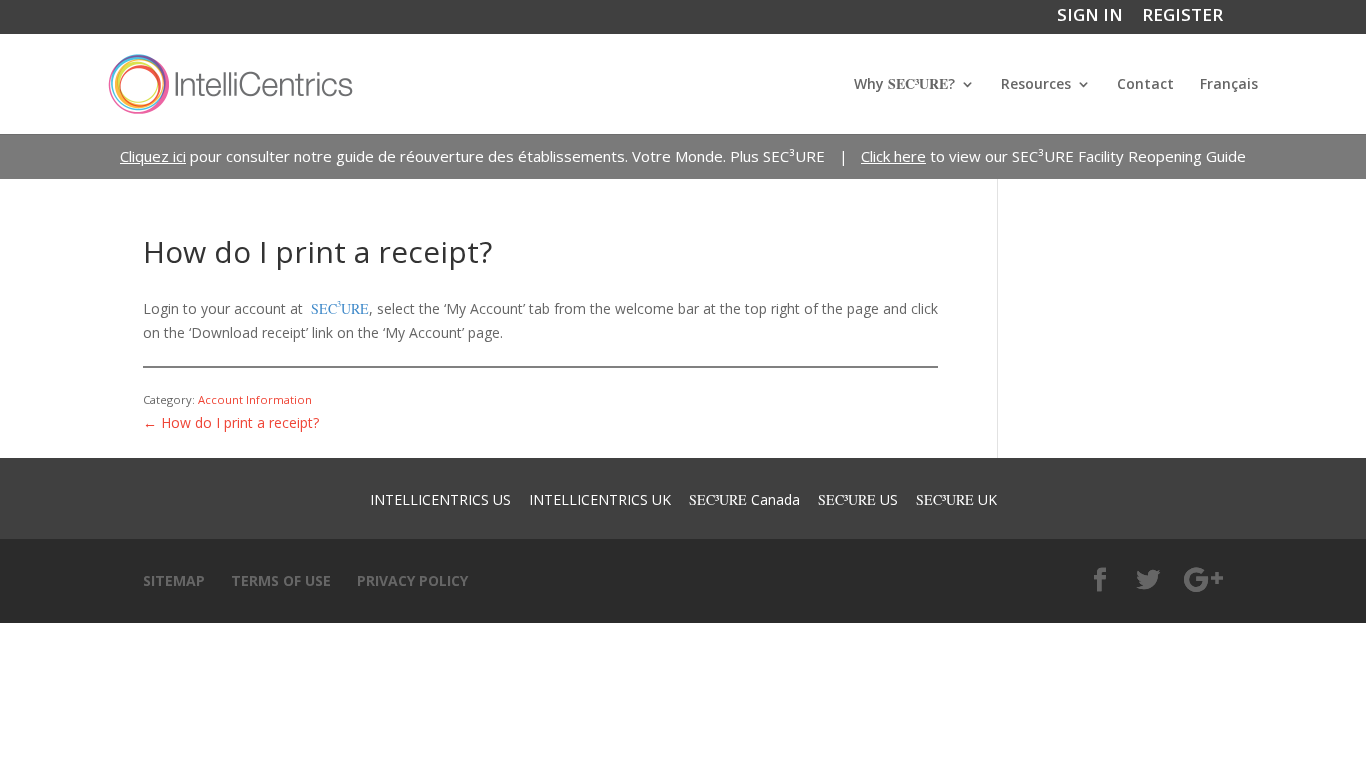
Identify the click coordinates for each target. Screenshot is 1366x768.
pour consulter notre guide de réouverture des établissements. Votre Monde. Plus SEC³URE (472, 156)
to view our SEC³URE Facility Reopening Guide (1053, 156)
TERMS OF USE (281, 580)
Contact (1145, 85)
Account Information (255, 399)
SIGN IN (1090, 17)
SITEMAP (174, 580)
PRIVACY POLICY (412, 580)
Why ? (904, 85)
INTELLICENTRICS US (440, 499)
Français (1229, 85)
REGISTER (1182, 17)
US (858, 499)
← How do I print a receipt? (231, 422)
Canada (744, 499)
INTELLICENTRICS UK (600, 499)
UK (956, 499)
